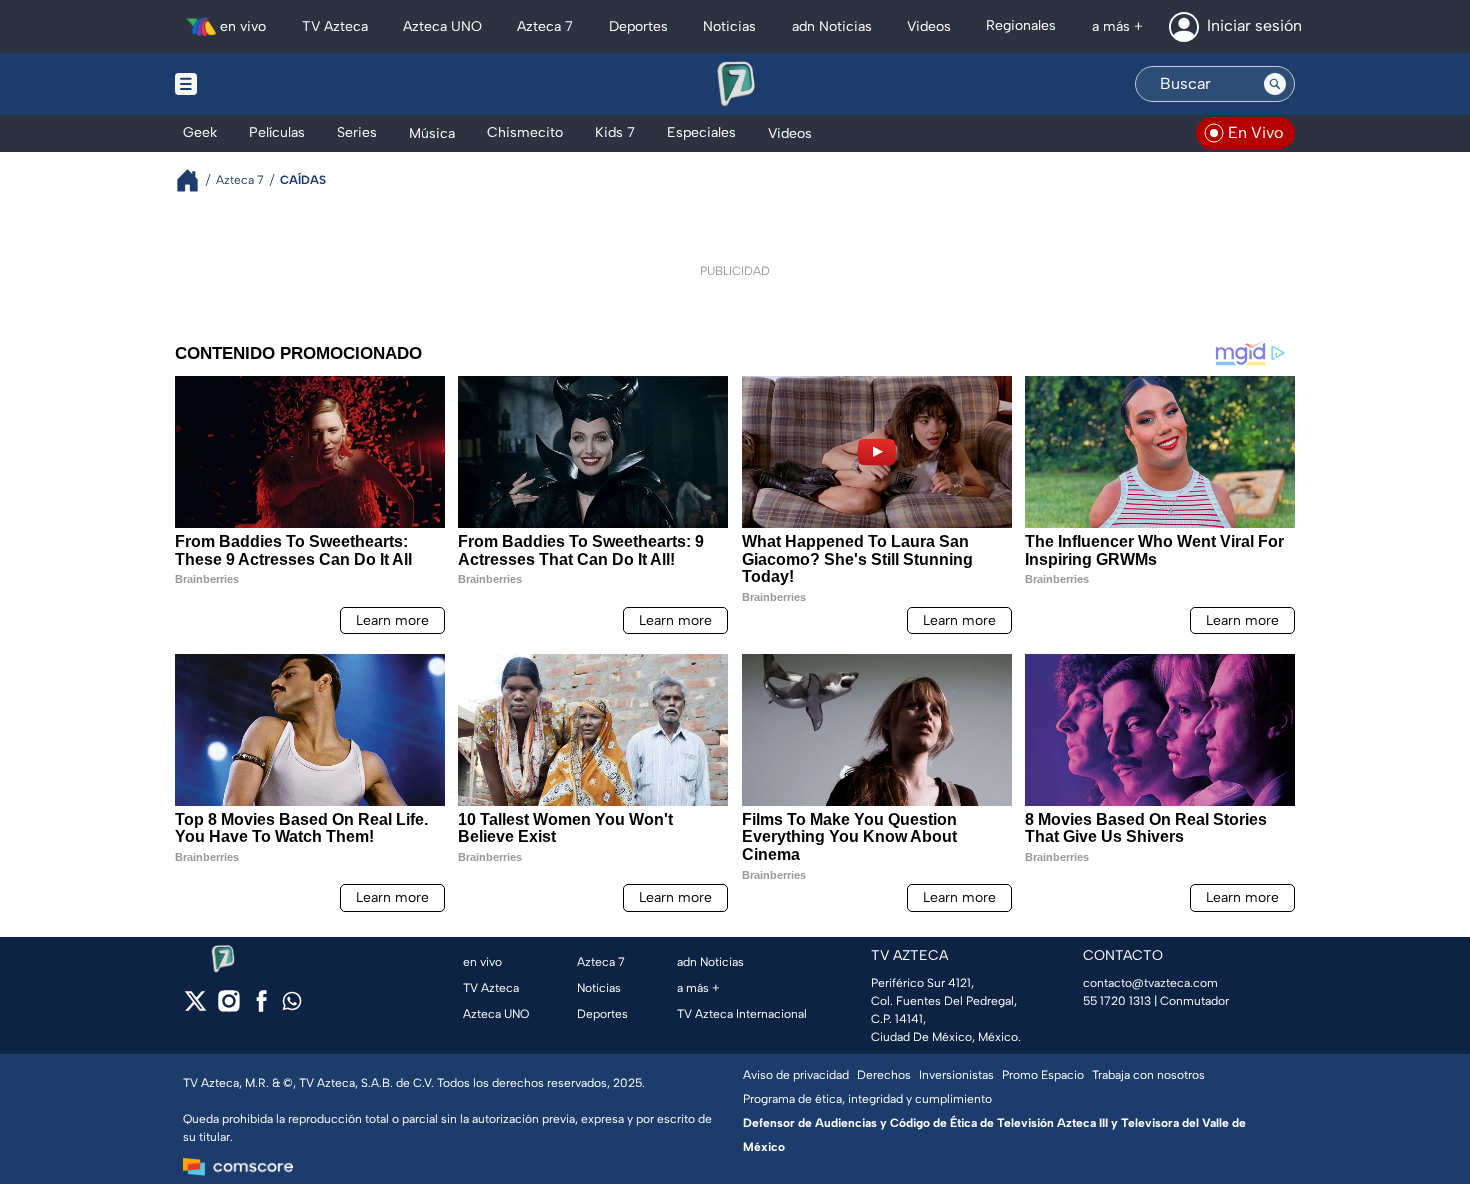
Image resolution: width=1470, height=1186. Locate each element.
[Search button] (1275, 84)
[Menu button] (255, 84)
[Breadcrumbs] (195, 180)
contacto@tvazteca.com (1150, 983)
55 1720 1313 (1117, 1001)
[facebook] (261, 1007)
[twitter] (195, 1007)
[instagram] (228, 1007)
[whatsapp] (292, 1005)
